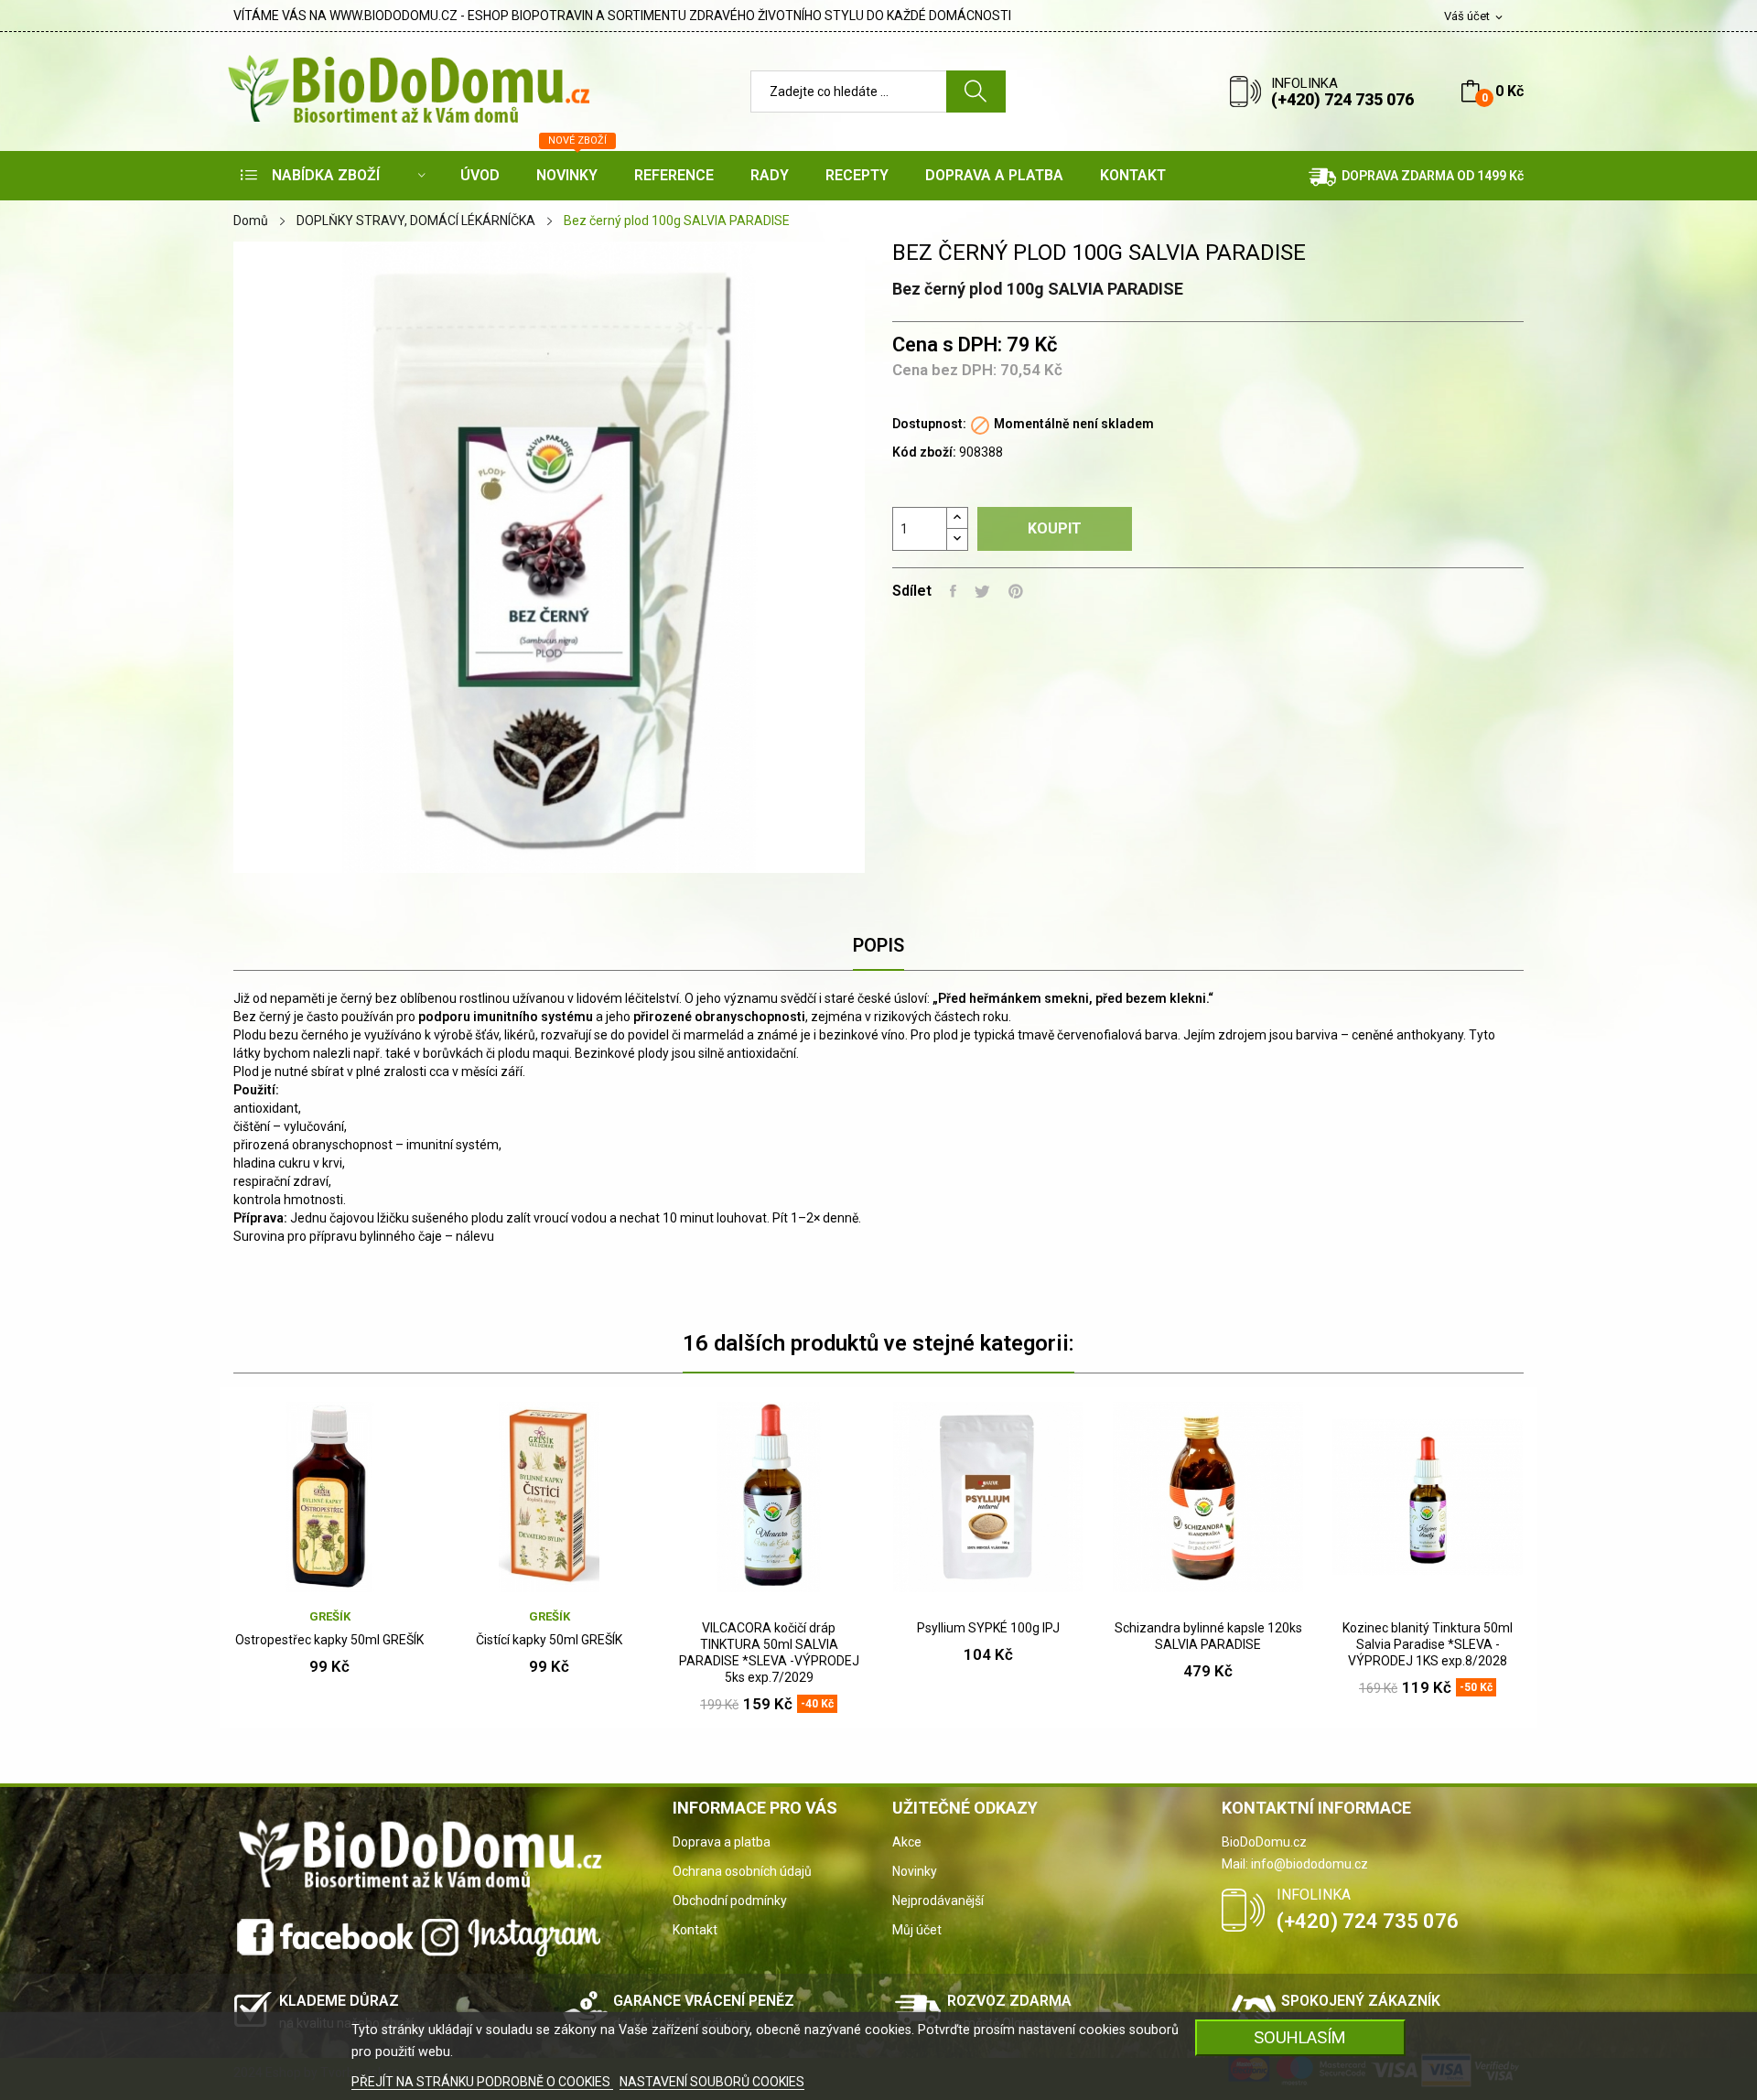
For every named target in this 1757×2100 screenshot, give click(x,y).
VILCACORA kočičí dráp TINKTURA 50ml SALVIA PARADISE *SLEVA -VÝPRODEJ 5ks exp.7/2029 (769, 1653)
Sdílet (953, 591)
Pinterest (1016, 591)
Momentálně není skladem (1074, 424)
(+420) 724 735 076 (1342, 99)
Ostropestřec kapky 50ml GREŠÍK (329, 1640)
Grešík (330, 1616)
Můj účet (917, 1930)
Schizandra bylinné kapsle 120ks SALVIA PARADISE (1208, 1636)
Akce (907, 1842)
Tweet (982, 591)
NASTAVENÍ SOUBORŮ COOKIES (712, 2082)
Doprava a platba (722, 1842)
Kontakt (695, 1930)
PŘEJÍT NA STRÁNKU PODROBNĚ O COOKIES (482, 2082)
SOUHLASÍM (1300, 2037)
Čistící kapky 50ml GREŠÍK (549, 1640)
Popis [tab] (878, 945)
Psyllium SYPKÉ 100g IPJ (988, 1628)
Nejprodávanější (938, 1901)
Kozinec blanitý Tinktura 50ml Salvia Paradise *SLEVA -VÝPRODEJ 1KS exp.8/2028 (1428, 1644)
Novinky (915, 1871)
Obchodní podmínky (730, 1901)
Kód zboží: (924, 452)
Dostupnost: (929, 424)
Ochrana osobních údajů (742, 1871)
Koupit (1055, 528)
